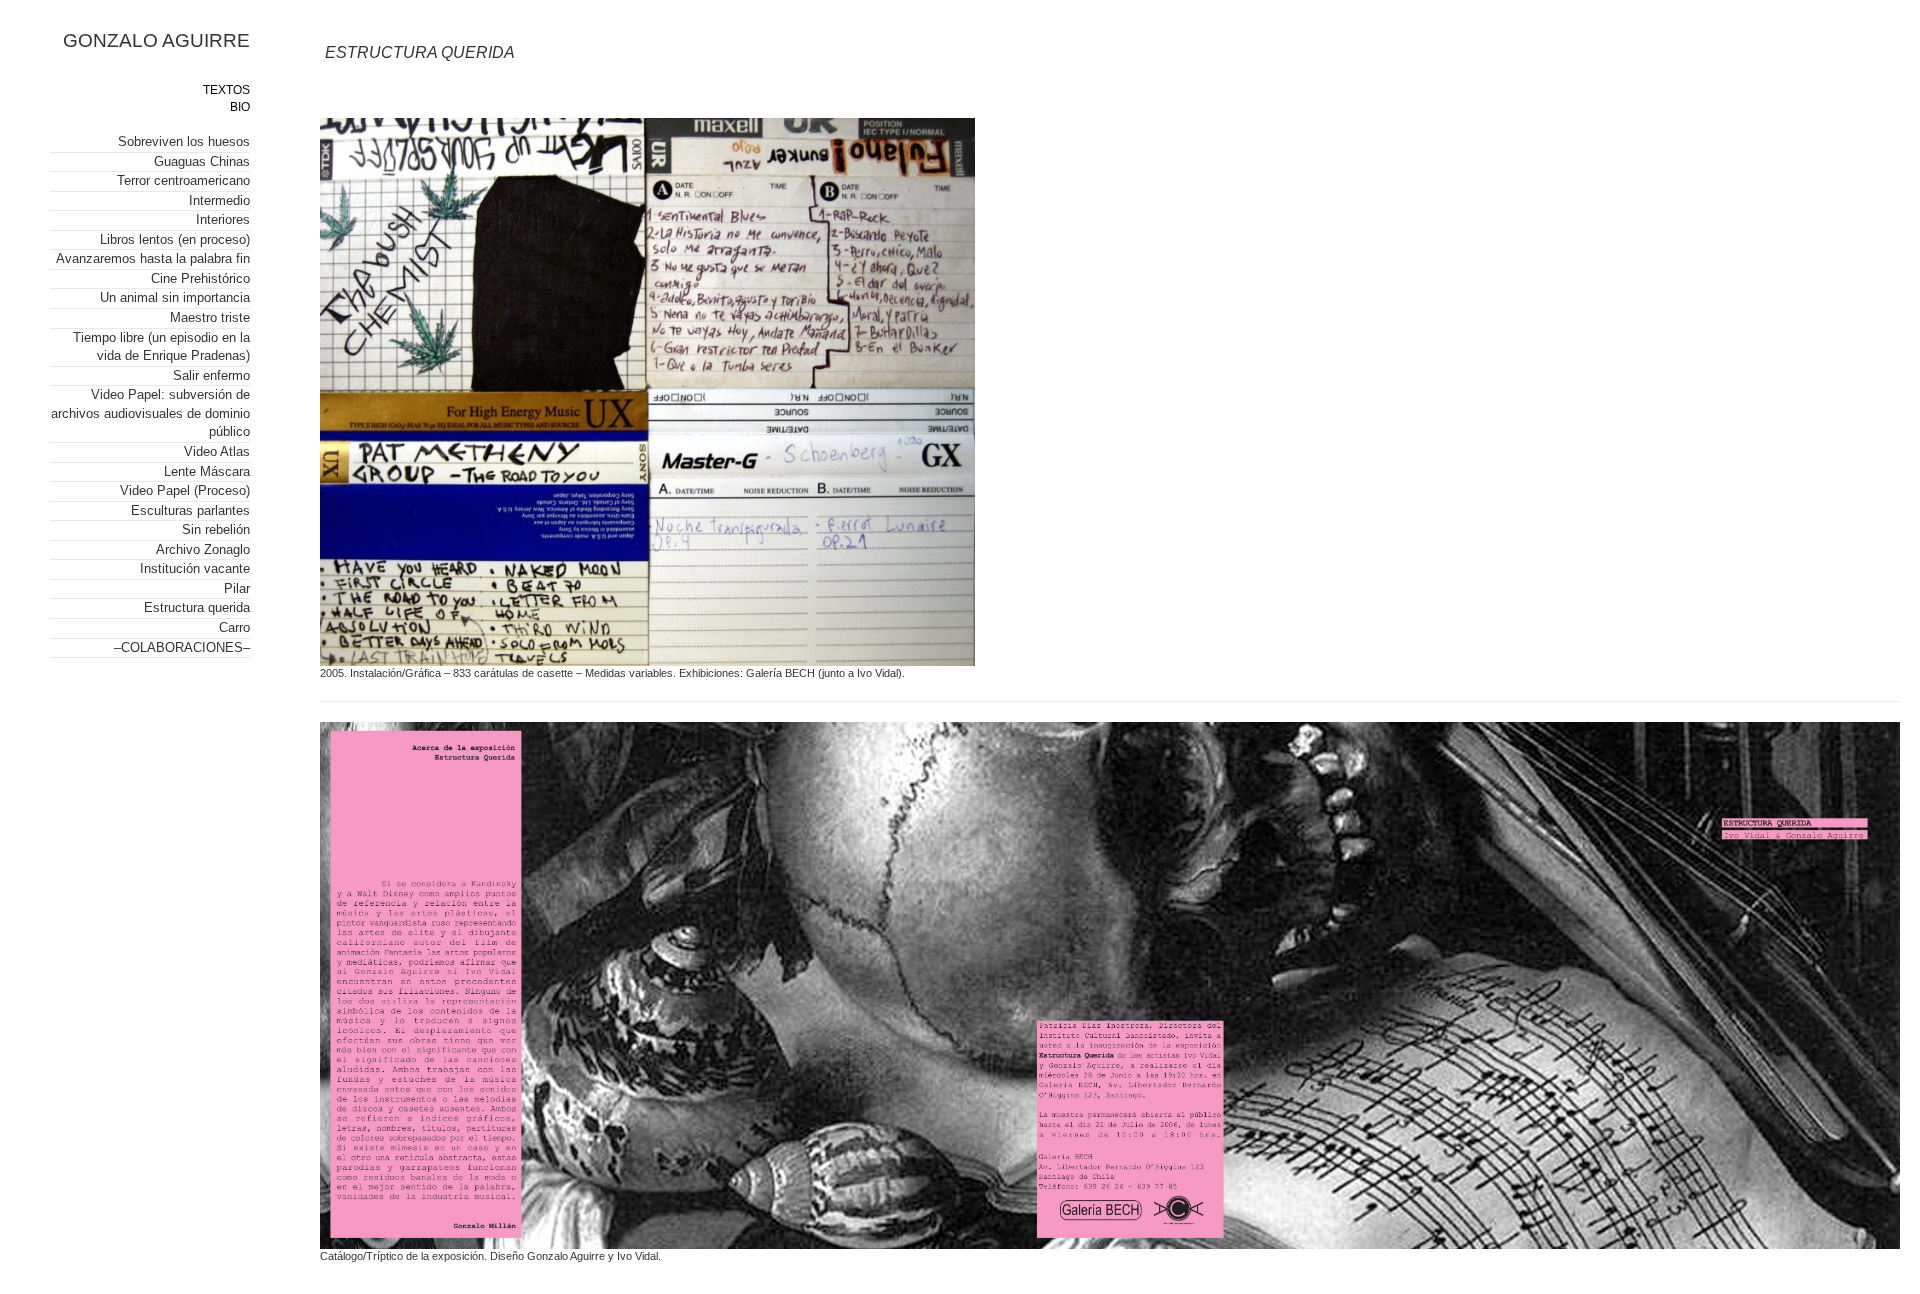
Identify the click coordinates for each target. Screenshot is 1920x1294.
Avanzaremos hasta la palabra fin (153, 258)
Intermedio (219, 200)
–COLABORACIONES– (182, 647)
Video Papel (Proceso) (185, 490)
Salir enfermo (211, 375)
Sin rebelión (216, 529)
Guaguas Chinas (202, 161)
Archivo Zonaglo (203, 549)
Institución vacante (195, 568)
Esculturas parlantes (190, 510)
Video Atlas (217, 451)
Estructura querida (197, 607)
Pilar (237, 588)
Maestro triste (210, 317)
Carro (234, 627)
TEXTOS (226, 90)
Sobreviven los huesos (184, 141)
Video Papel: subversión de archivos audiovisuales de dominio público (150, 413)
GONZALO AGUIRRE (156, 40)
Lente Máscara (207, 471)
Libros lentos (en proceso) (175, 239)
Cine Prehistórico (200, 278)
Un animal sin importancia (175, 297)
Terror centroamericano (183, 180)
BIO (240, 107)
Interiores (223, 219)
